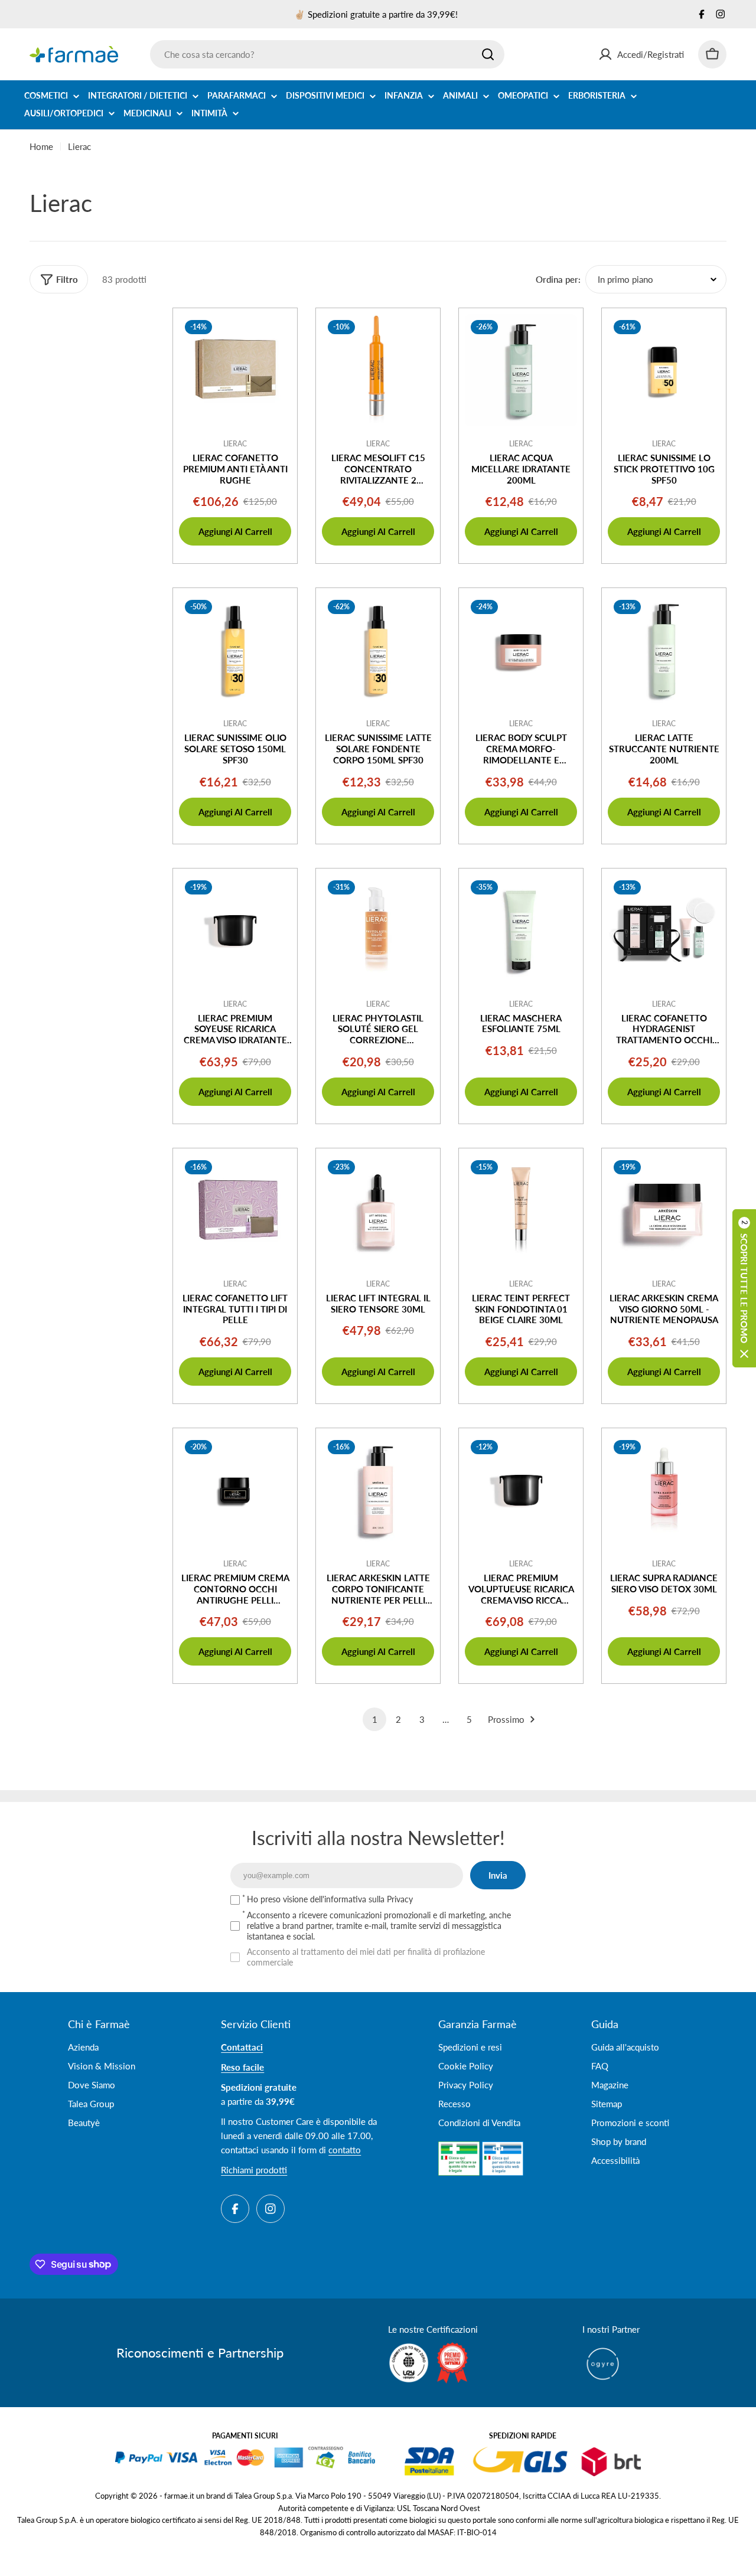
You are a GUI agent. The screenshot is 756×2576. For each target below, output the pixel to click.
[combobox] (327, 54)
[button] (744, 1288)
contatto (345, 2150)
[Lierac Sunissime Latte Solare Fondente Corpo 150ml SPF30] (378, 650)
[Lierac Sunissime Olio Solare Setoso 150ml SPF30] (235, 650)
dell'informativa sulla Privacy (361, 1899)
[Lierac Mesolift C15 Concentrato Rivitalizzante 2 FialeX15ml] (378, 370)
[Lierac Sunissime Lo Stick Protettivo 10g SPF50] (664, 370)
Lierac (235, 444)
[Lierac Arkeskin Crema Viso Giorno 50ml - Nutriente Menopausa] (664, 1210)
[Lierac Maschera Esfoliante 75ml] (521, 931)
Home (41, 146)
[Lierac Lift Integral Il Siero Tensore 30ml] (378, 1210)
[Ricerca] (488, 54)
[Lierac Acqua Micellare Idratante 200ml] (521, 370)
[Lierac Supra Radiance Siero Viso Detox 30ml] (664, 1490)
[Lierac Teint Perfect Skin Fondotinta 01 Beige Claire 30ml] (521, 1210)
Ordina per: (558, 279)
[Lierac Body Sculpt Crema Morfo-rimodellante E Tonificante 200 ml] (521, 650)
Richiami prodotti (254, 2170)
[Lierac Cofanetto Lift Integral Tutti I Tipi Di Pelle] (235, 1210)
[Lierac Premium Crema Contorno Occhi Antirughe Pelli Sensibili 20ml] (235, 1490)
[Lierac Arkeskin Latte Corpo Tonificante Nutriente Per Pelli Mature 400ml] (378, 1490)
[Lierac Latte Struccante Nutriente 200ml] (664, 650)
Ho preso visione (330, 1899)
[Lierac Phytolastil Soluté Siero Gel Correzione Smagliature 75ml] (378, 931)
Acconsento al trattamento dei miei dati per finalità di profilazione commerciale (366, 1957)
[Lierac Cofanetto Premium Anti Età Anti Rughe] (235, 370)
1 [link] (375, 1719)
